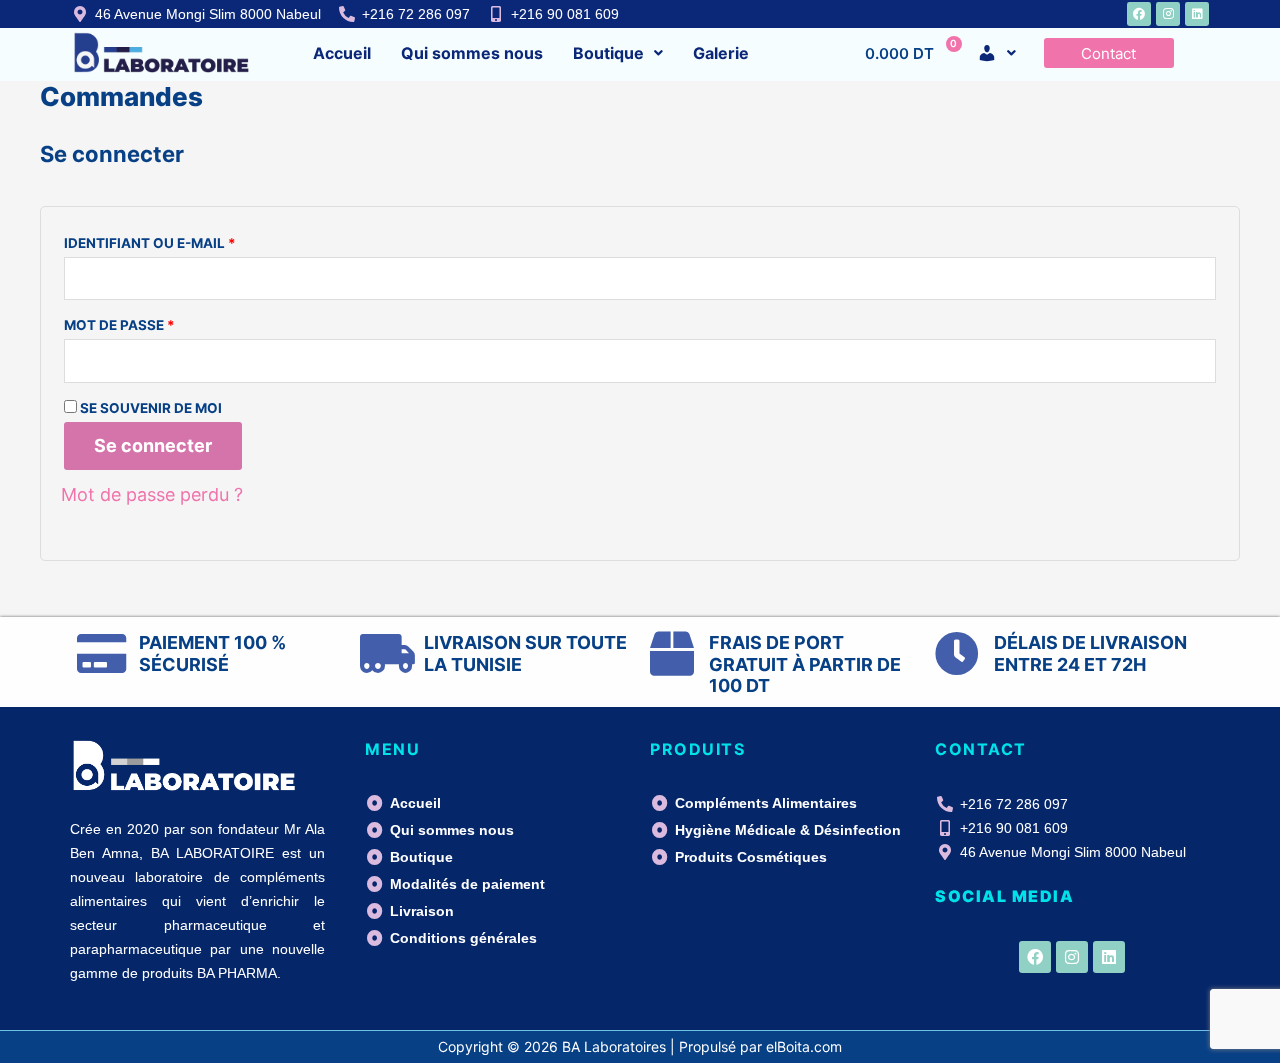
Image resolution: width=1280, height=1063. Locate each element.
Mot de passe (165, 322)
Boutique (608, 53)
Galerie (721, 53)
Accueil (342, 53)
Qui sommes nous (472, 53)
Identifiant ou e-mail (195, 240)
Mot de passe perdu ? (152, 494)
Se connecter (153, 445)
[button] (618, 53)
